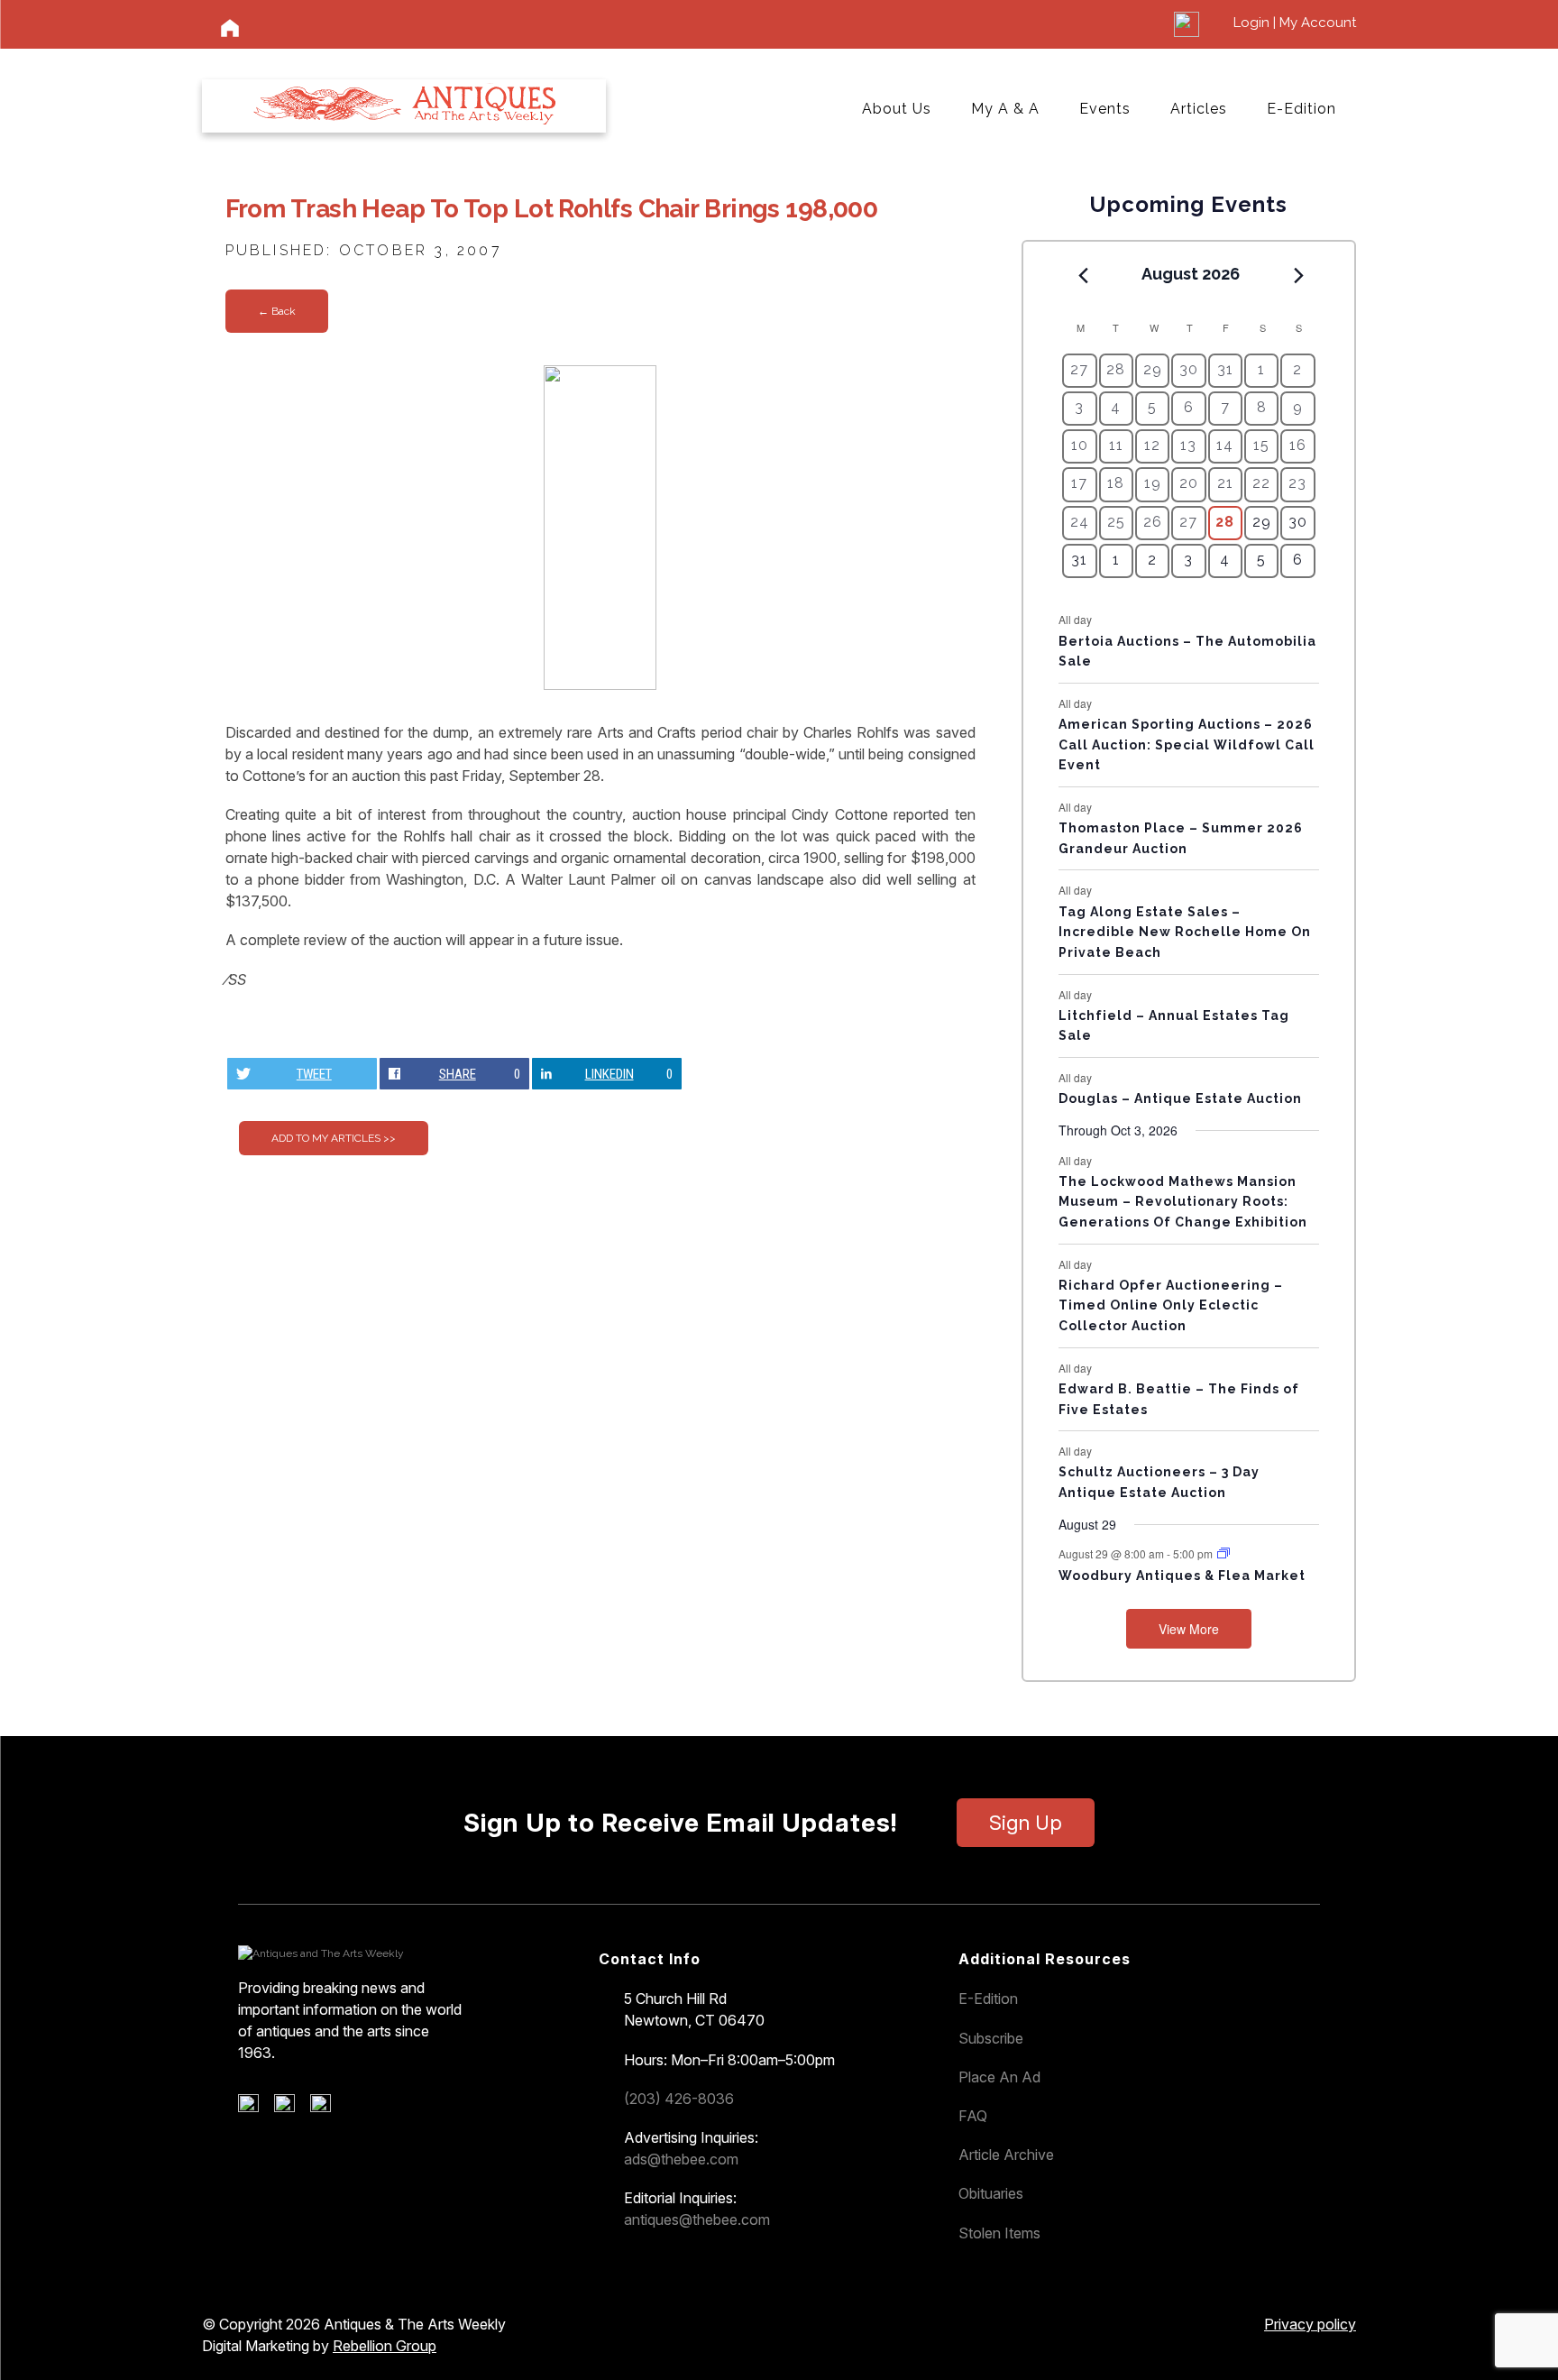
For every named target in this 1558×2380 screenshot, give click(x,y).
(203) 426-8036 (679, 2099)
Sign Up (1026, 1823)
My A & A (1005, 109)
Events (1105, 109)
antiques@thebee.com (697, 2219)
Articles (1199, 109)
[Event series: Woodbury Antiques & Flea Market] (1223, 1553)
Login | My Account (1295, 23)
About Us (897, 109)
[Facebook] (255, 2108)
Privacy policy (1310, 2324)
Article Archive (1006, 2155)
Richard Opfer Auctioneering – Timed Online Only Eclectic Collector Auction (1171, 1305)
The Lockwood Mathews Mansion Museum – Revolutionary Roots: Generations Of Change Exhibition (1183, 1202)
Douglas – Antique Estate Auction (1180, 1098)
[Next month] (1299, 275)
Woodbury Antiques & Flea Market (1182, 1576)
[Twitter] (291, 2108)
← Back (277, 311)
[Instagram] (327, 2108)
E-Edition (1301, 109)
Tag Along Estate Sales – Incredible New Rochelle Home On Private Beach (1185, 932)
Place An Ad (999, 2077)
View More (1189, 1629)
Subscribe (991, 2038)
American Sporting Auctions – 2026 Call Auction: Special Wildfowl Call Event (1187, 744)
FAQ (973, 2116)
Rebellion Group (385, 2346)
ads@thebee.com (681, 2159)
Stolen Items (999, 2233)
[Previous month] (1083, 275)
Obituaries (991, 2193)
